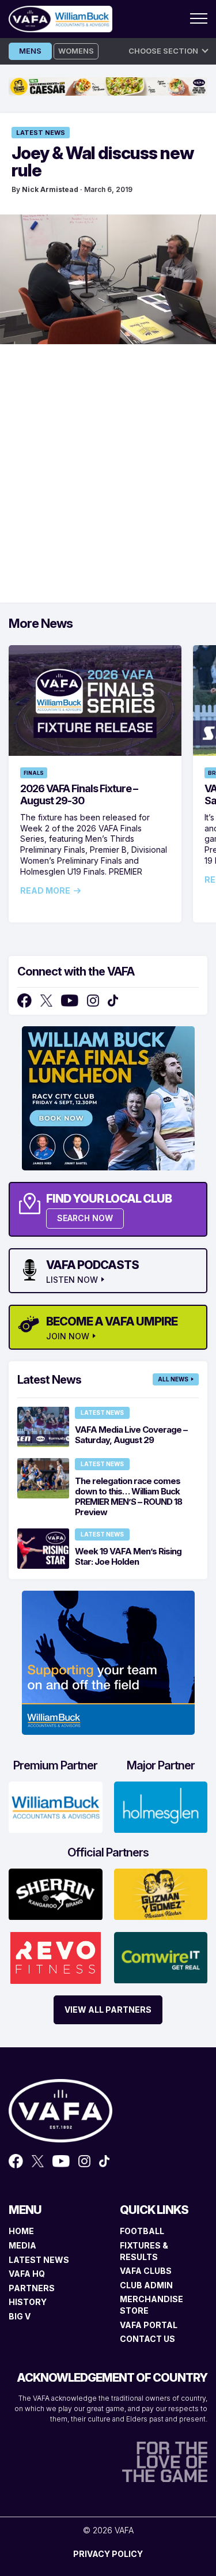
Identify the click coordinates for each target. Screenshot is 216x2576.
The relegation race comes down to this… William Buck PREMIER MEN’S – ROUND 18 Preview (128, 1496)
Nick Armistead (50, 189)
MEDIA (22, 2245)
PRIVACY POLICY (108, 2554)
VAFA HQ (27, 2274)
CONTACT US (147, 2339)
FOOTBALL (142, 2231)
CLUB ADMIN (146, 2285)
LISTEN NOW (72, 1280)
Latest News (41, 133)
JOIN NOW (68, 1336)
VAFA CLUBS (146, 2271)
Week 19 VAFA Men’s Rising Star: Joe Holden (128, 1556)
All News (173, 1379)
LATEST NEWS (39, 2260)
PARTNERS (32, 2288)
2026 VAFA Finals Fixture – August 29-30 (79, 794)
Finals (34, 773)
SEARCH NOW (85, 1218)
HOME (21, 2231)
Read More (45, 891)
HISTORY (28, 2302)
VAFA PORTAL (149, 2325)
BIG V (20, 2316)
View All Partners (108, 2010)
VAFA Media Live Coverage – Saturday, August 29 (131, 1435)
